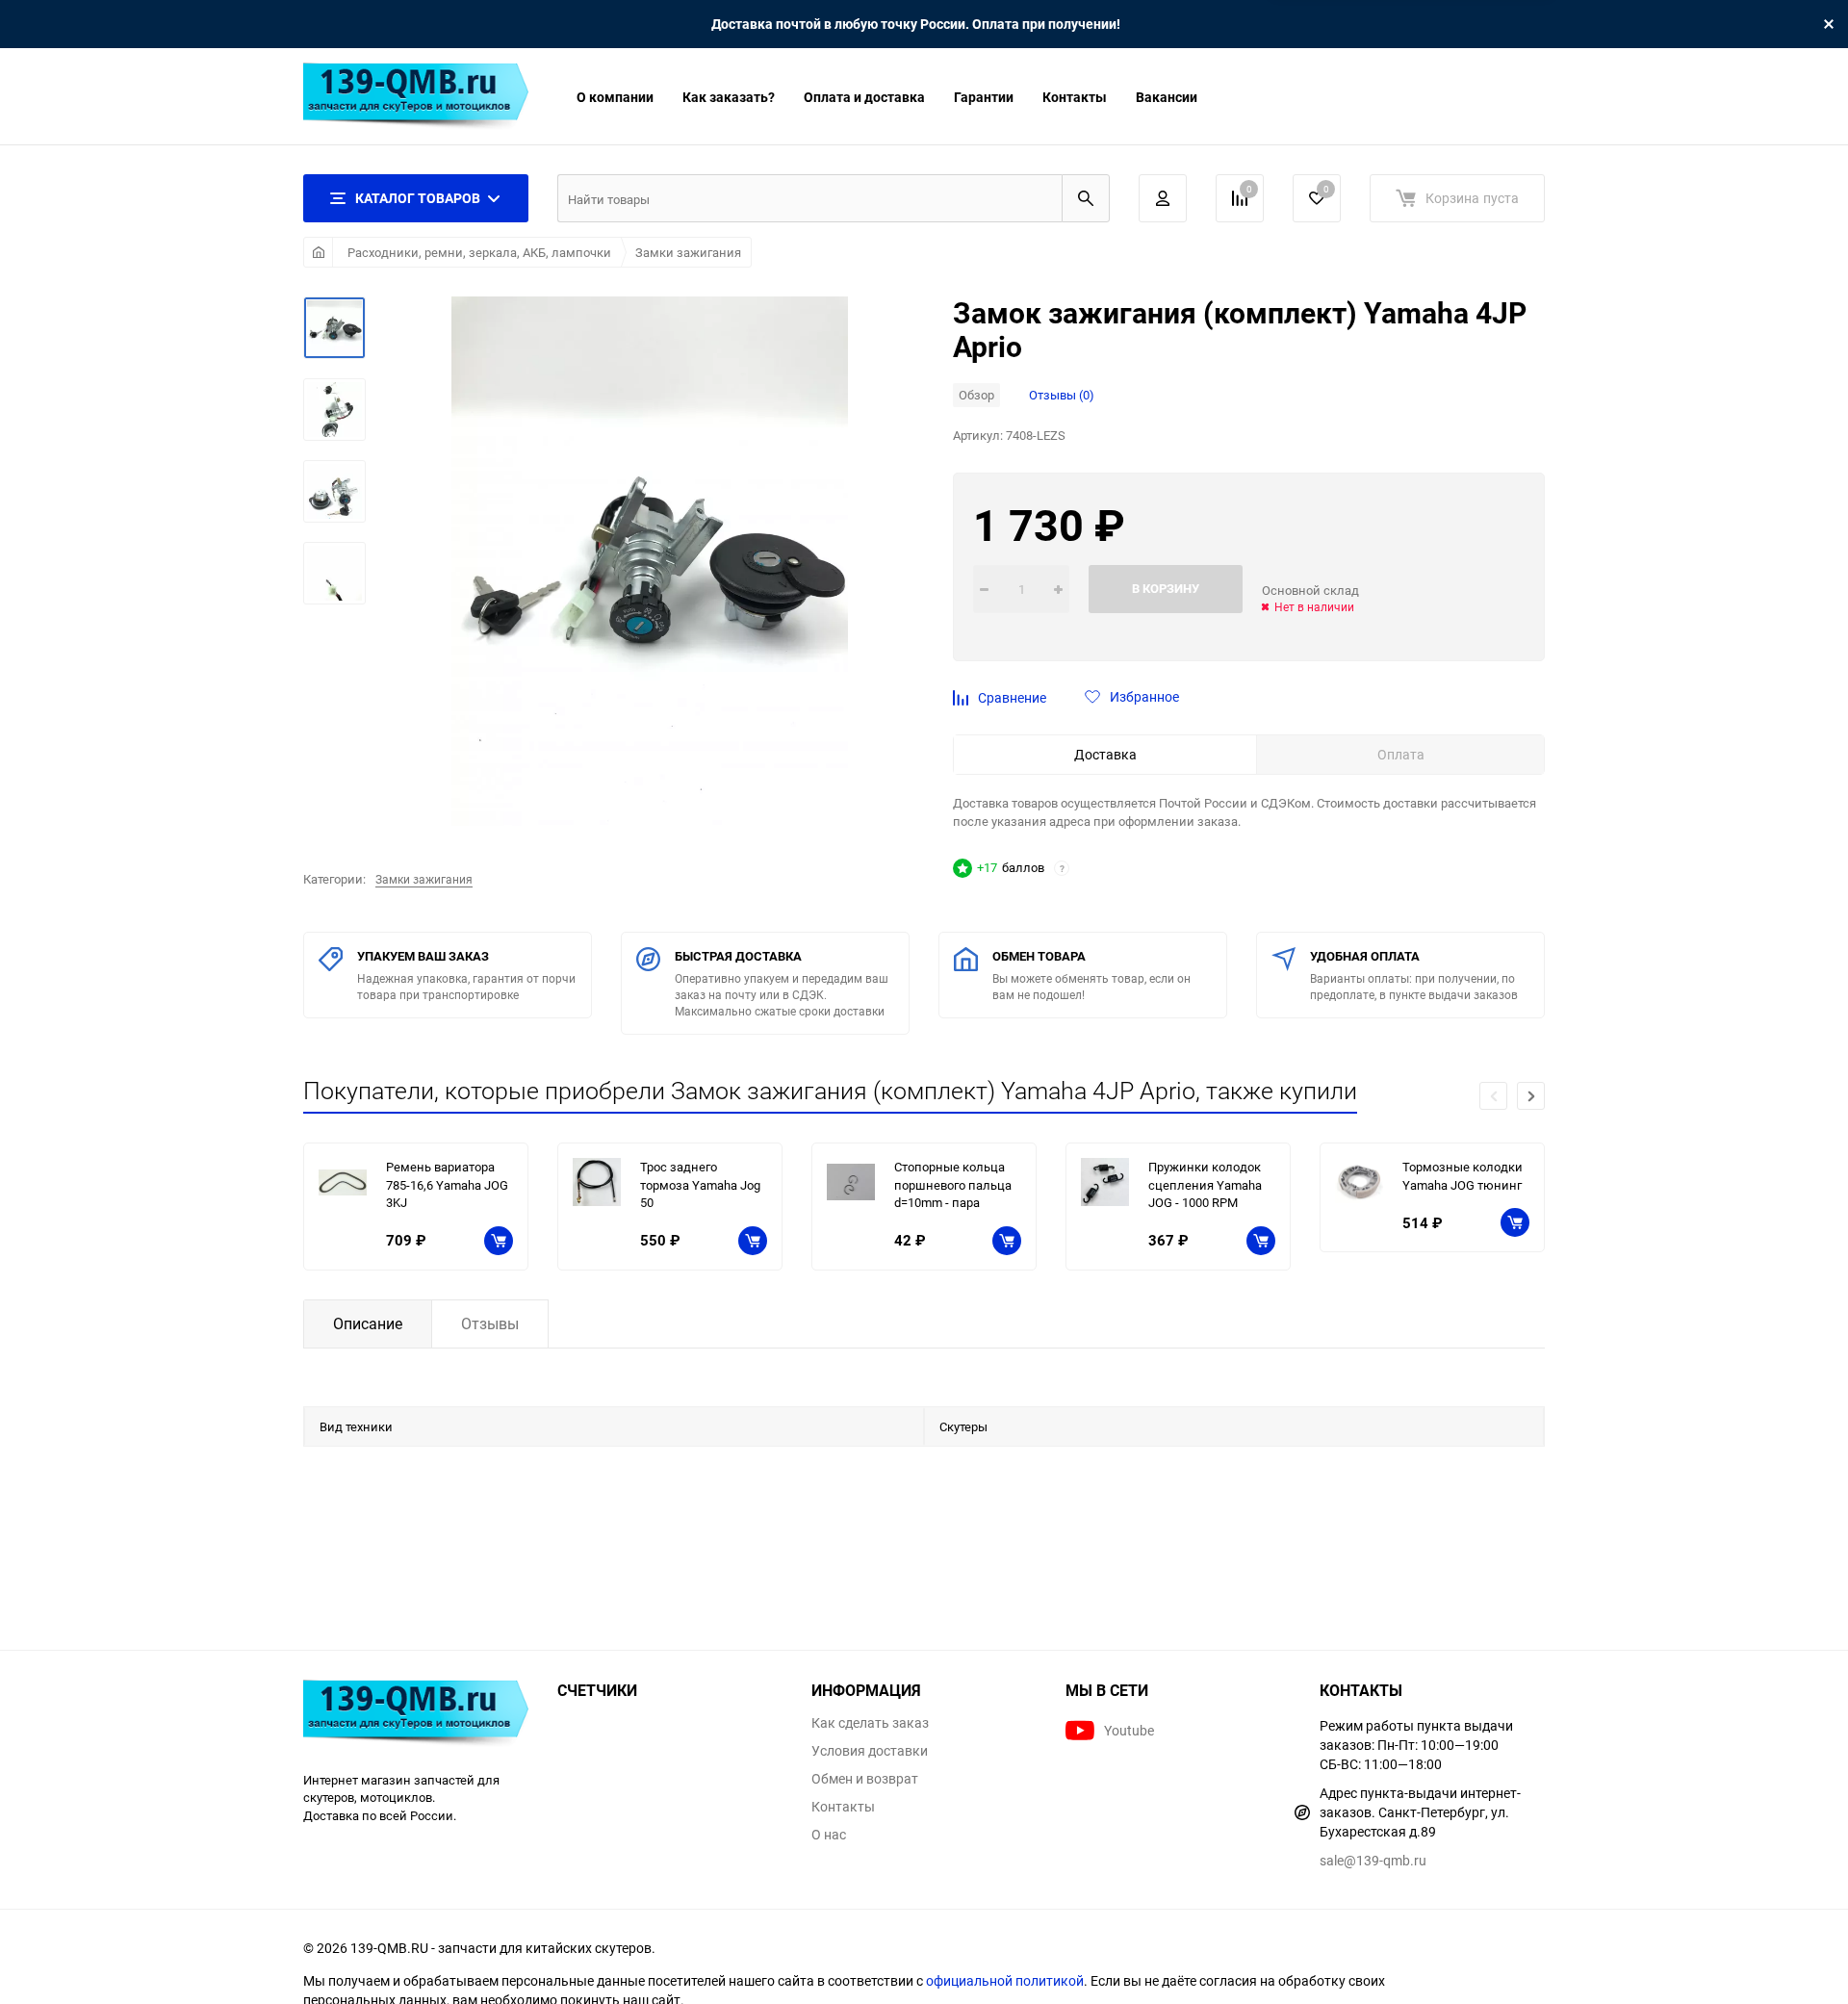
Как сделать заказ (870, 1723)
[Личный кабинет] (1163, 198)
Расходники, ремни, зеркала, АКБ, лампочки (479, 252)
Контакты (1075, 97)
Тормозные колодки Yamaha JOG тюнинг (1463, 1176)
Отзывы (490, 1323)
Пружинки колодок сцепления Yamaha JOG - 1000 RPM (1205, 1184)
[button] (1531, 1096)
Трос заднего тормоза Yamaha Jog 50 (700, 1184)
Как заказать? (729, 97)
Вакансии (1167, 97)
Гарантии (984, 97)
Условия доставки (870, 1751)
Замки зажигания (688, 252)
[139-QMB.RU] (416, 1716)
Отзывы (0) (1062, 395)
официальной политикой (1005, 1980)
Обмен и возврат (865, 1779)
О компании (615, 97)
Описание (368, 1323)
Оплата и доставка (864, 97)
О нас (829, 1835)
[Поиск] (1086, 198)
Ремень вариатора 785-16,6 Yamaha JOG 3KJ (447, 1184)
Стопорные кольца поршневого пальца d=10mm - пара (953, 1184)
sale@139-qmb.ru (1373, 1860)
